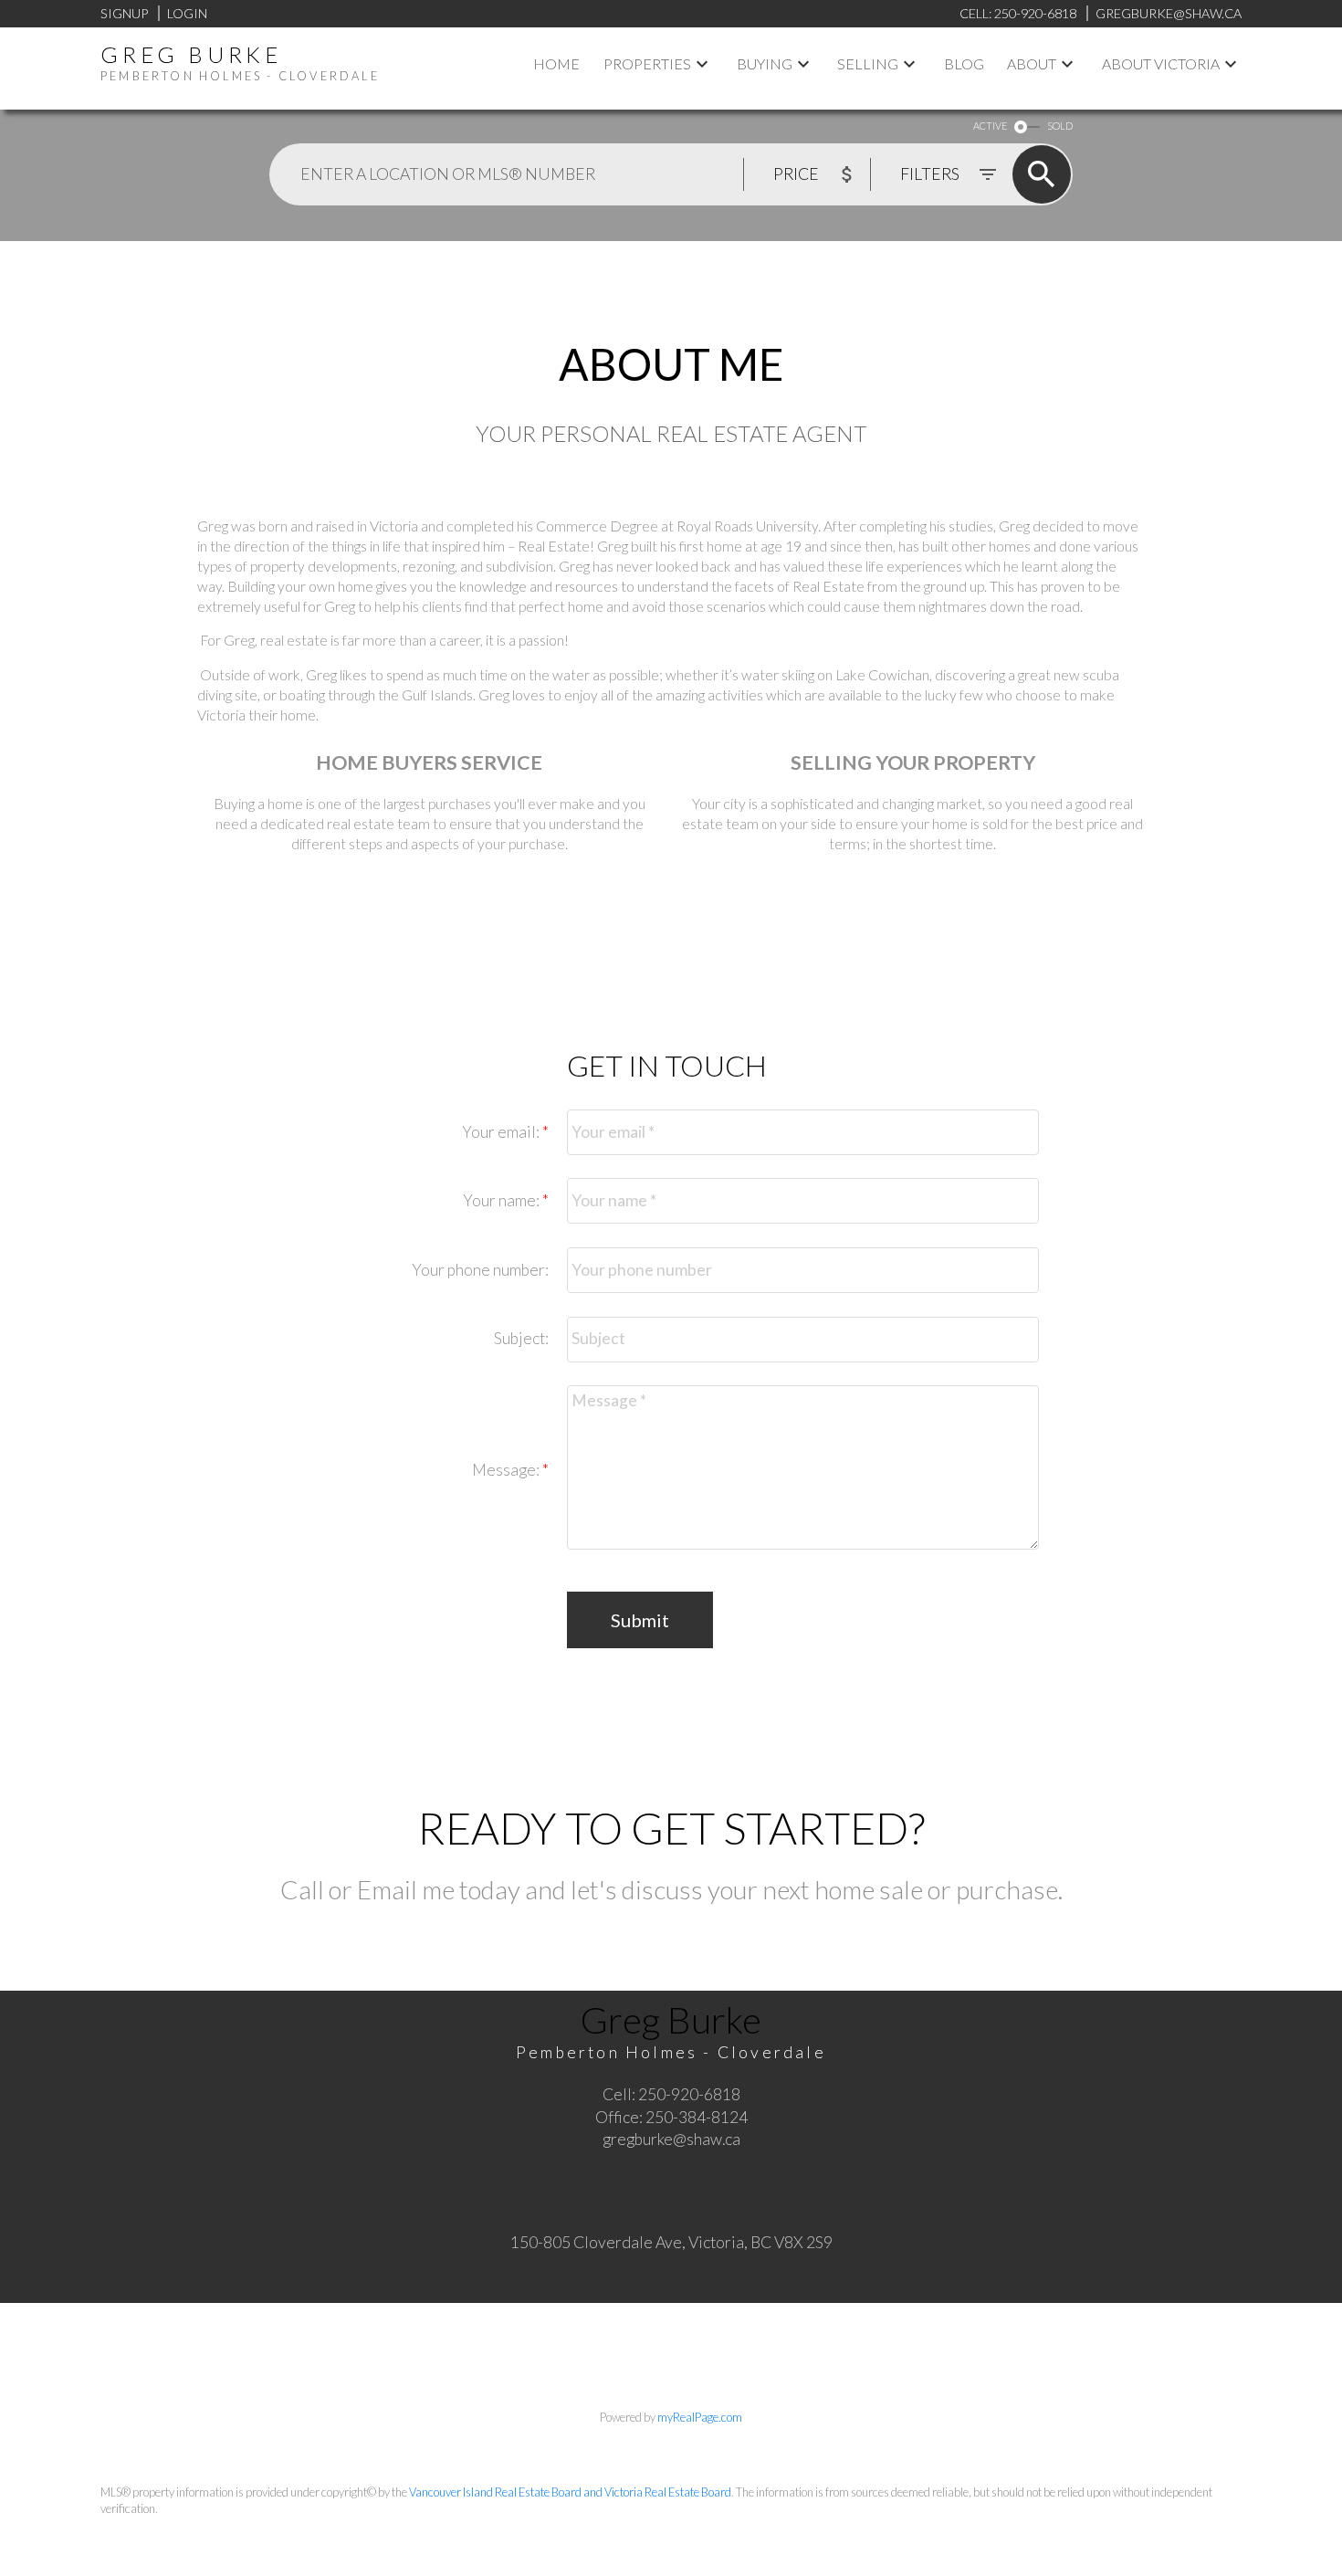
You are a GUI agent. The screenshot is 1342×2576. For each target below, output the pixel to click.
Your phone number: (480, 1270)
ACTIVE (990, 126)
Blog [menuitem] (964, 63)
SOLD (1060, 126)
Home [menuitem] (556, 63)
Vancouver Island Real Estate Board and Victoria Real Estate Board (570, 2492)
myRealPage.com (700, 2417)
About (1032, 63)
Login (187, 13)
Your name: (503, 1200)
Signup (124, 13)
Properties (647, 63)
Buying (765, 63)
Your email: (502, 1132)
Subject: (521, 1338)
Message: (507, 1470)
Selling (868, 63)
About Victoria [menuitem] (1161, 63)
